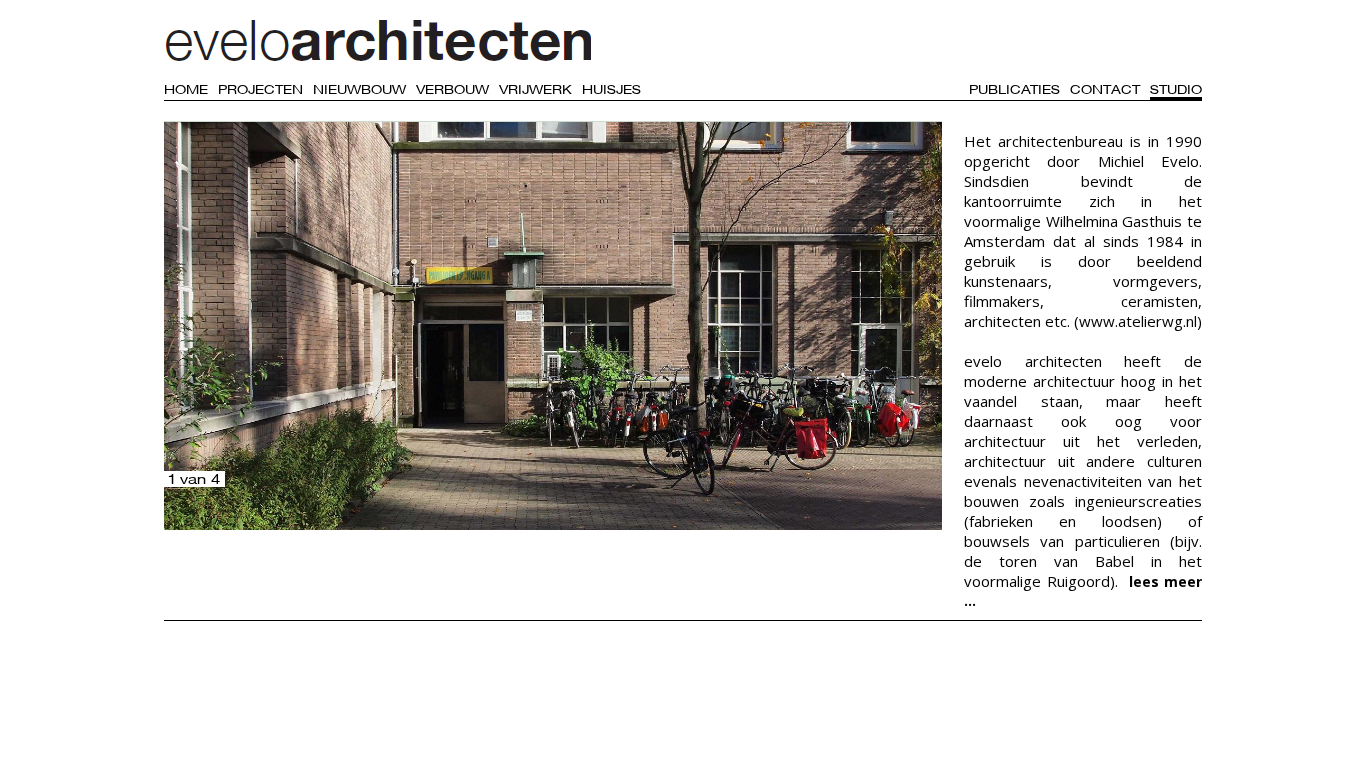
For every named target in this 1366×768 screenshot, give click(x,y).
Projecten (260, 89)
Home (186, 89)
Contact (1105, 89)
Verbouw (452, 89)
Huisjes (611, 89)
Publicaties (1014, 89)
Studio (1176, 89)
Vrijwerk (535, 89)
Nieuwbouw (359, 89)
